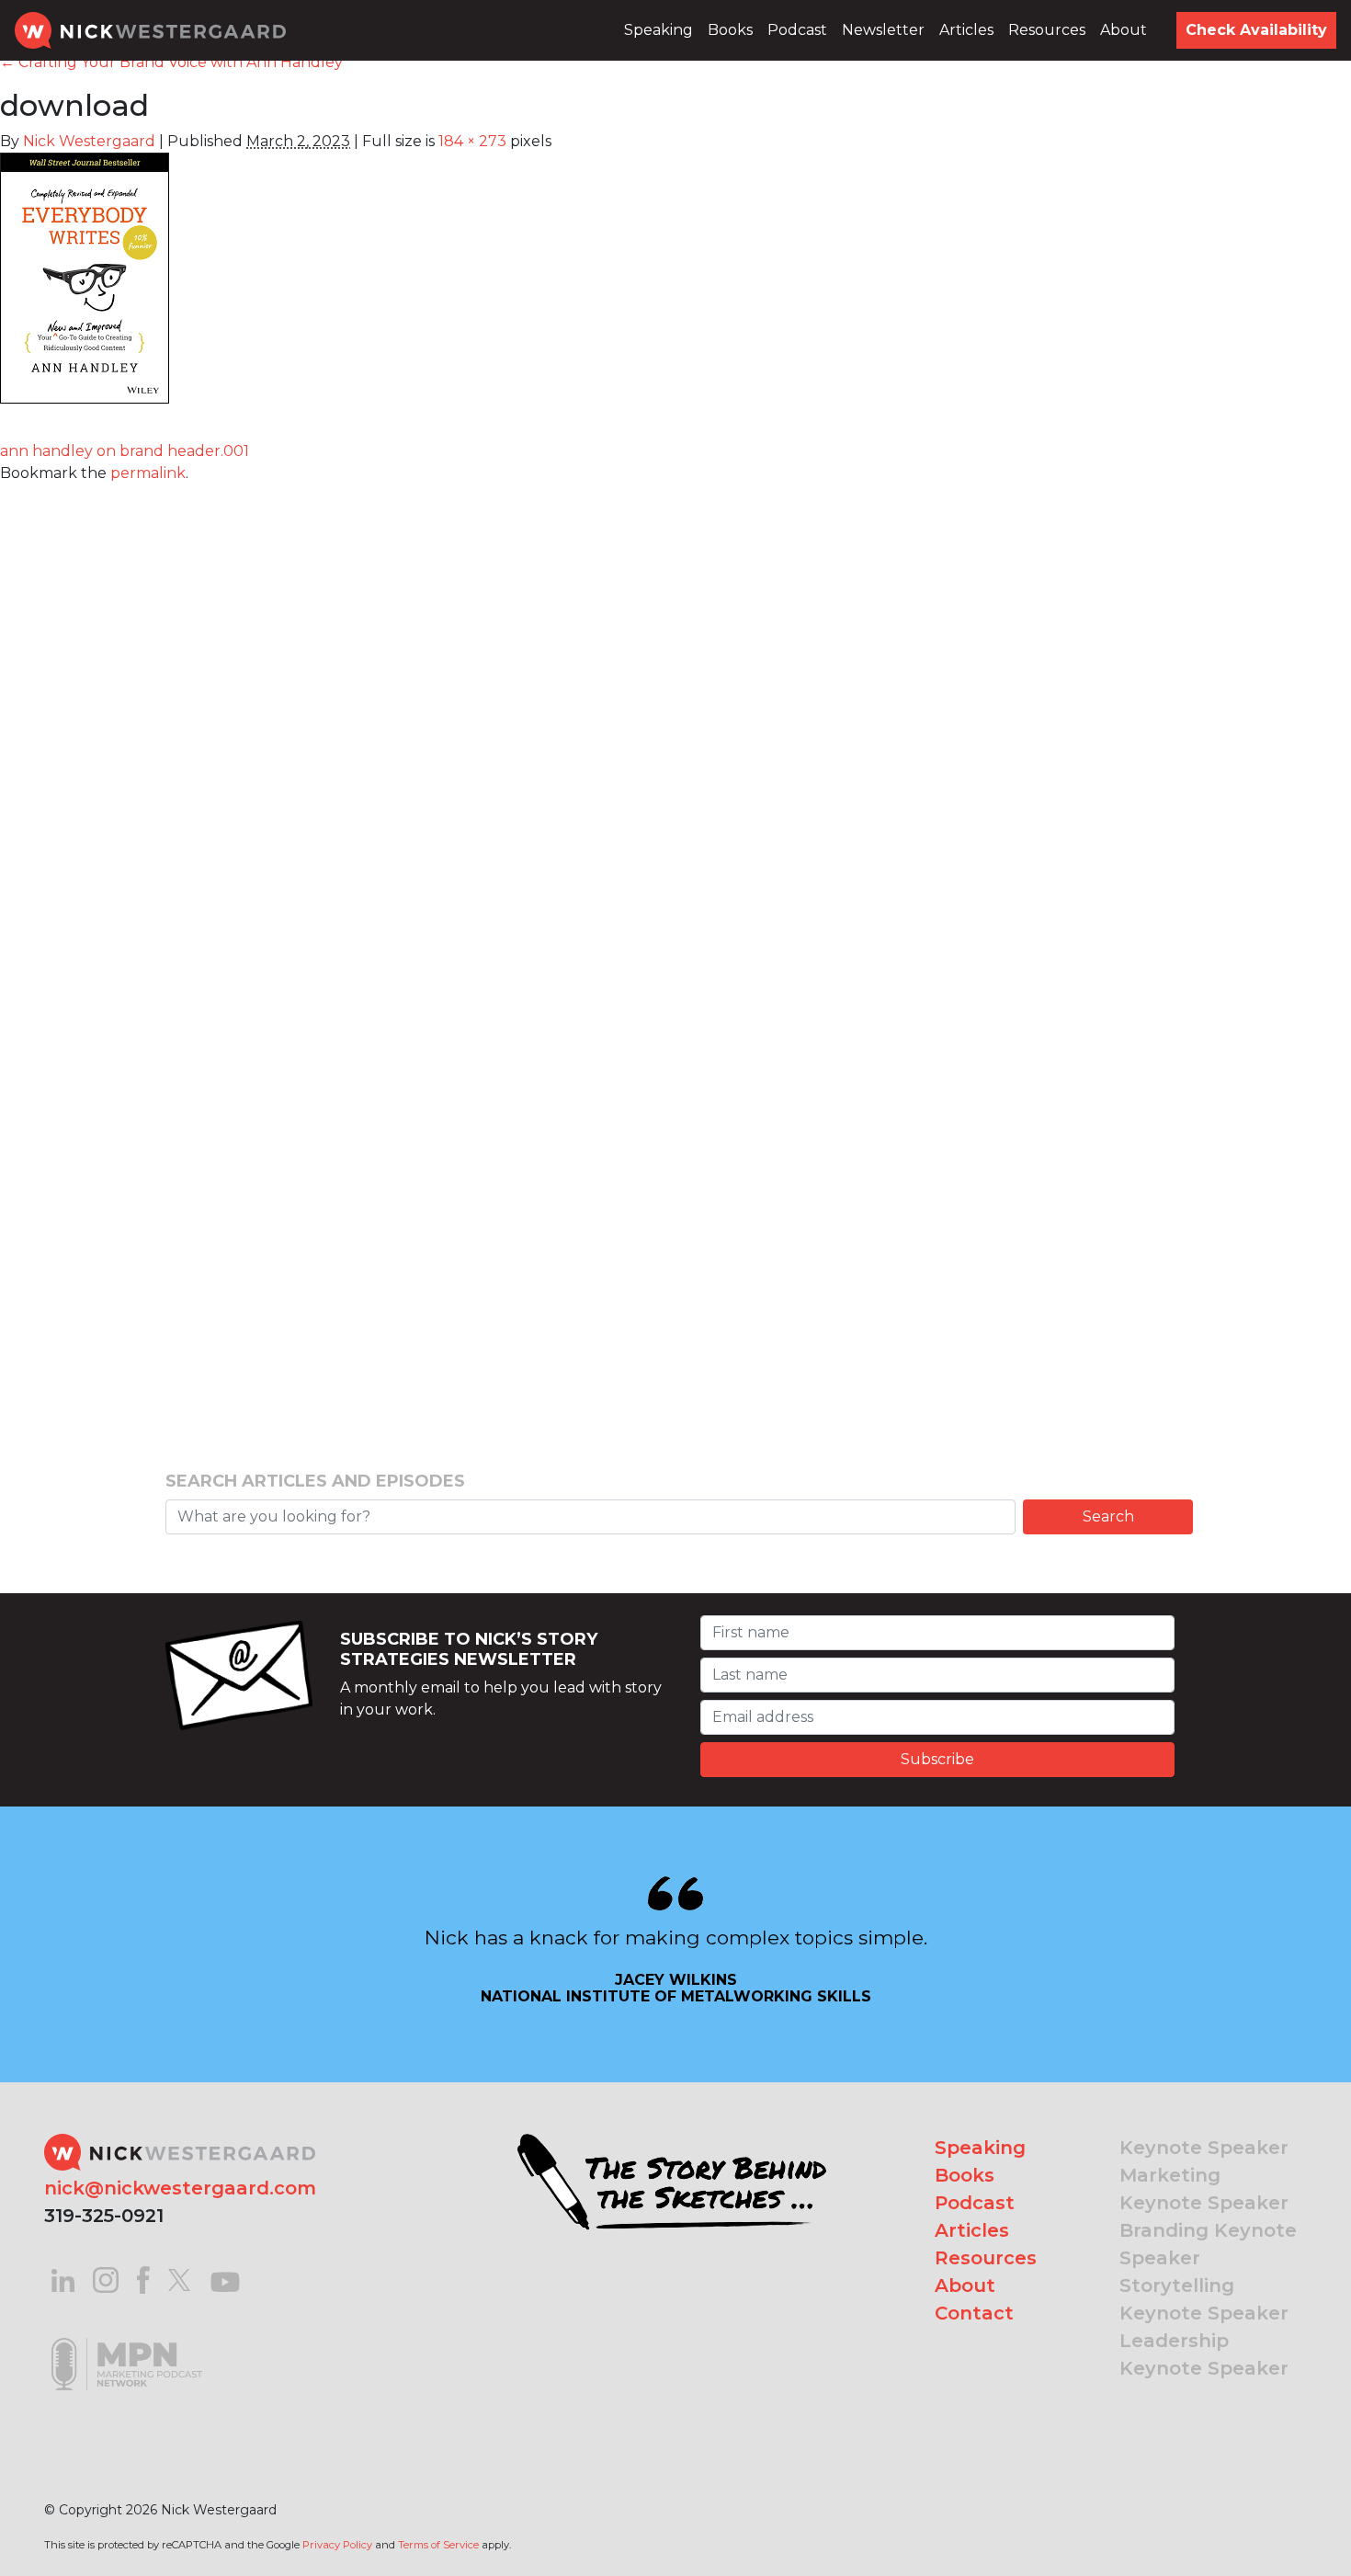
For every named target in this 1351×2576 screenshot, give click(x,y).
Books (730, 30)
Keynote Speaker (1204, 2148)
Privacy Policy (337, 2545)
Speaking (658, 30)
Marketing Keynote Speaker (1204, 2189)
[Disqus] (675, 714)
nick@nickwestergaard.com (180, 2188)
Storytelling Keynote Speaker (1204, 2299)
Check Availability (1256, 30)
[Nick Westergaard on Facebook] (144, 2279)
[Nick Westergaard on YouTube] (225, 2279)
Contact (974, 2313)
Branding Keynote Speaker (1208, 2244)
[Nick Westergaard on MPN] (127, 2341)
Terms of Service (438, 2545)
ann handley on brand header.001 (125, 451)
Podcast (797, 30)
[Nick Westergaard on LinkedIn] (63, 2279)
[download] (85, 288)
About (1124, 30)
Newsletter (883, 30)
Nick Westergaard (89, 141)
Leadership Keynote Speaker (1204, 2354)
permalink (148, 473)
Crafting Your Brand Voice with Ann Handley (171, 62)
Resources (1047, 30)
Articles (966, 30)
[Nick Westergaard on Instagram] (106, 2279)
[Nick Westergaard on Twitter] (179, 2279)
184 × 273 (472, 141)
